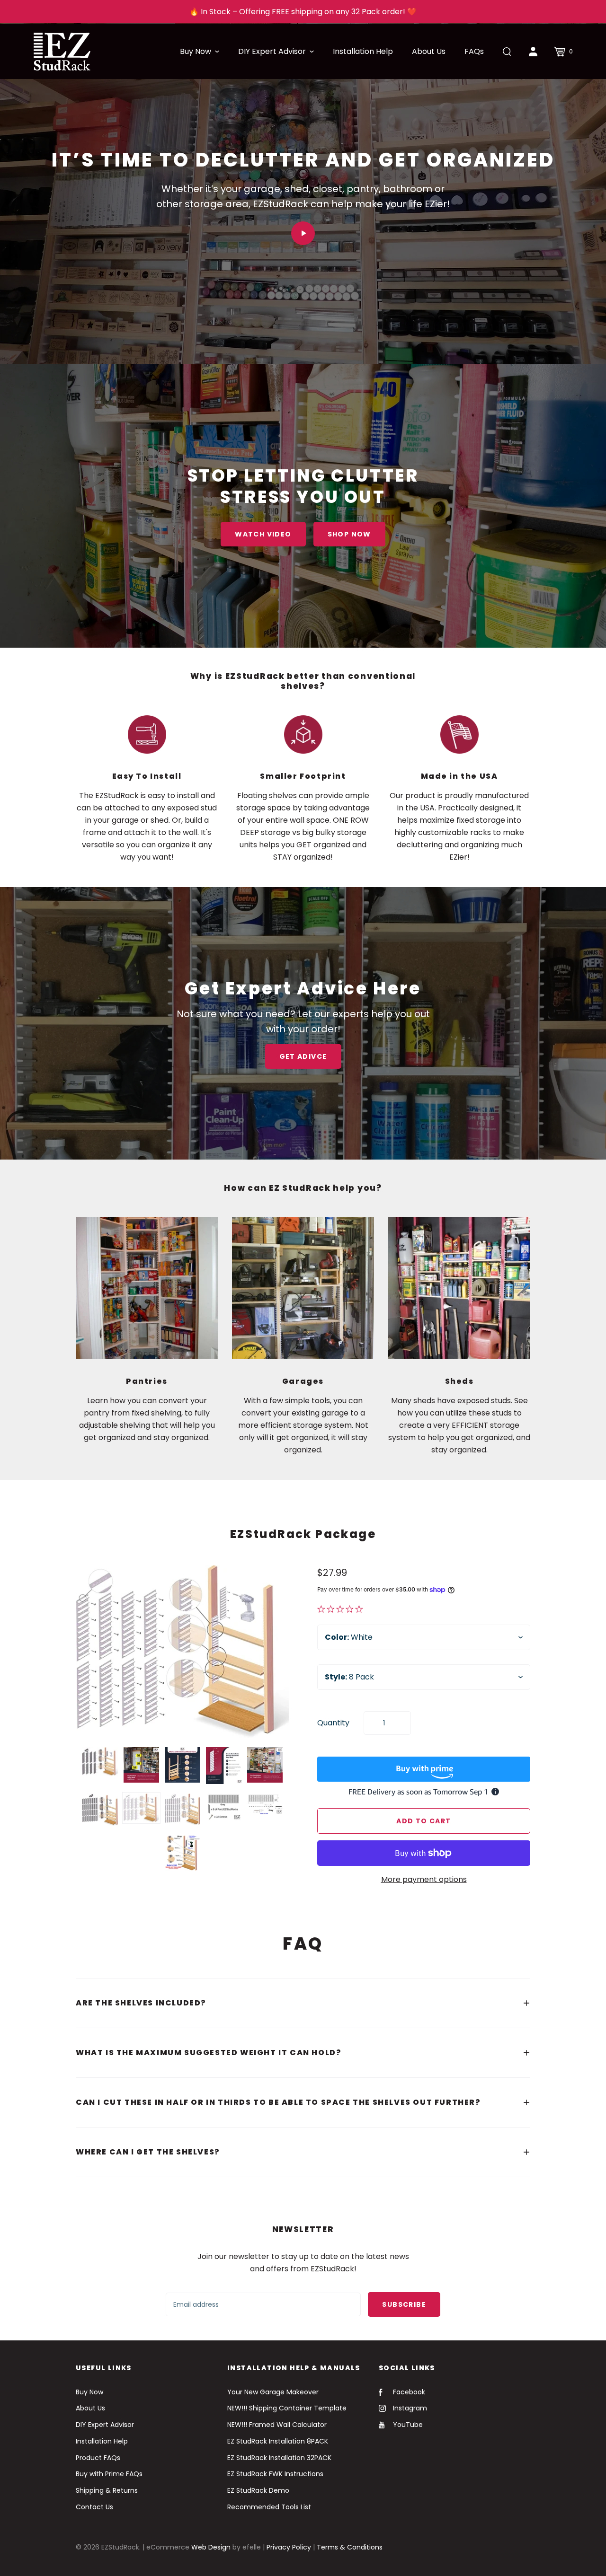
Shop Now (349, 534)
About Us (90, 2408)
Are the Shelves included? (141, 2003)
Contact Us (94, 2507)
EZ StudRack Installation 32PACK (279, 2458)
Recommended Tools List (269, 2507)
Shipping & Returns (107, 2490)
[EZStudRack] (62, 51)
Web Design (211, 2547)
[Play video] (303, 233)
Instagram (410, 2408)
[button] (200, 52)
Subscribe (404, 2304)
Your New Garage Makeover (273, 2392)
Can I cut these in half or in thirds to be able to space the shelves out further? (278, 2102)
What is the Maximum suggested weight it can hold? (209, 2053)
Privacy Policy (289, 2547)
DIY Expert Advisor (105, 2425)
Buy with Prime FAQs (109, 2474)
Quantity (333, 1723)
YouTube (408, 2425)
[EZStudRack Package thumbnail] (100, 1762)
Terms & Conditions (350, 2547)
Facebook (409, 2392)
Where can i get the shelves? (148, 2152)
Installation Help (102, 2441)
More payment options (424, 1879)
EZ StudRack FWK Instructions (275, 2474)
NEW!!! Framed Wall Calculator (277, 2425)
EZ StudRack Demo (258, 2490)
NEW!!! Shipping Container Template (287, 2408)
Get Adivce (303, 1056)
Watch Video (263, 534)
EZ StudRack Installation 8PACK (278, 2441)
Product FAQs (98, 2458)
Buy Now (89, 2392)
